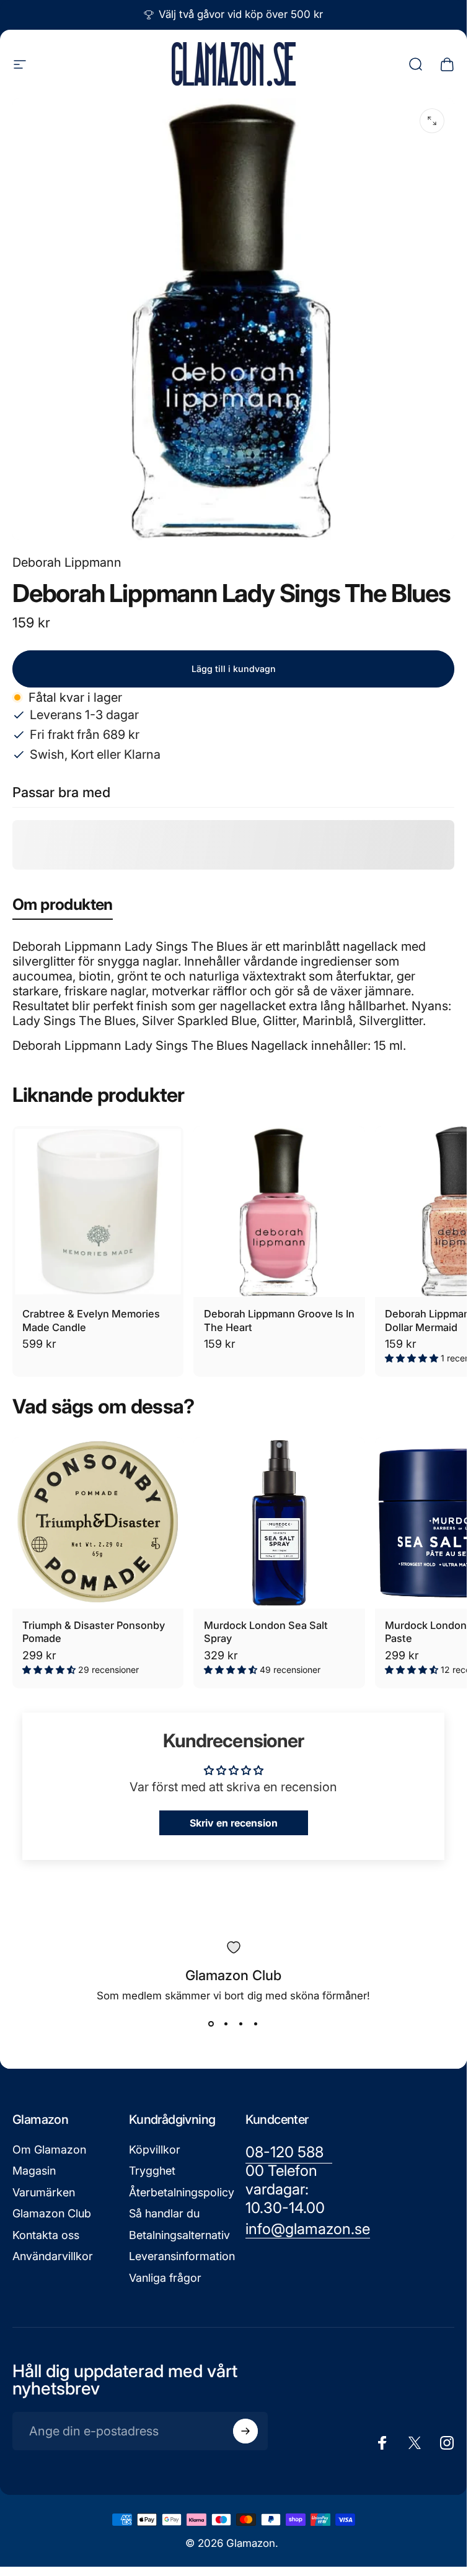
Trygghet (152, 2171)
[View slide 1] (211, 2024)
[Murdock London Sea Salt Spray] (279, 1522)
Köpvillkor (155, 2150)
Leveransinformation (182, 2256)
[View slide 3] (241, 2024)
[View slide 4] (256, 2024)
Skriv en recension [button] (234, 1823)
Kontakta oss (46, 2235)
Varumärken (44, 2192)
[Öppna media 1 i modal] (432, 121)
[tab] (63, 907)
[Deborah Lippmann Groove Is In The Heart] (279, 1212)
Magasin (34, 2171)
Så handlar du (164, 2213)
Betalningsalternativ (179, 2235)
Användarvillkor (53, 2256)
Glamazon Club (52, 2213)
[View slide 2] (226, 2024)
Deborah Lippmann (67, 562)
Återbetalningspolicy (182, 2192)
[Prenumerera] (245, 2431)
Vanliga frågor (165, 2278)
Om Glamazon (49, 2150)
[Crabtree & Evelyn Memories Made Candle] (98, 1212)
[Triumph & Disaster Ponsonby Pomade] (98, 1522)
